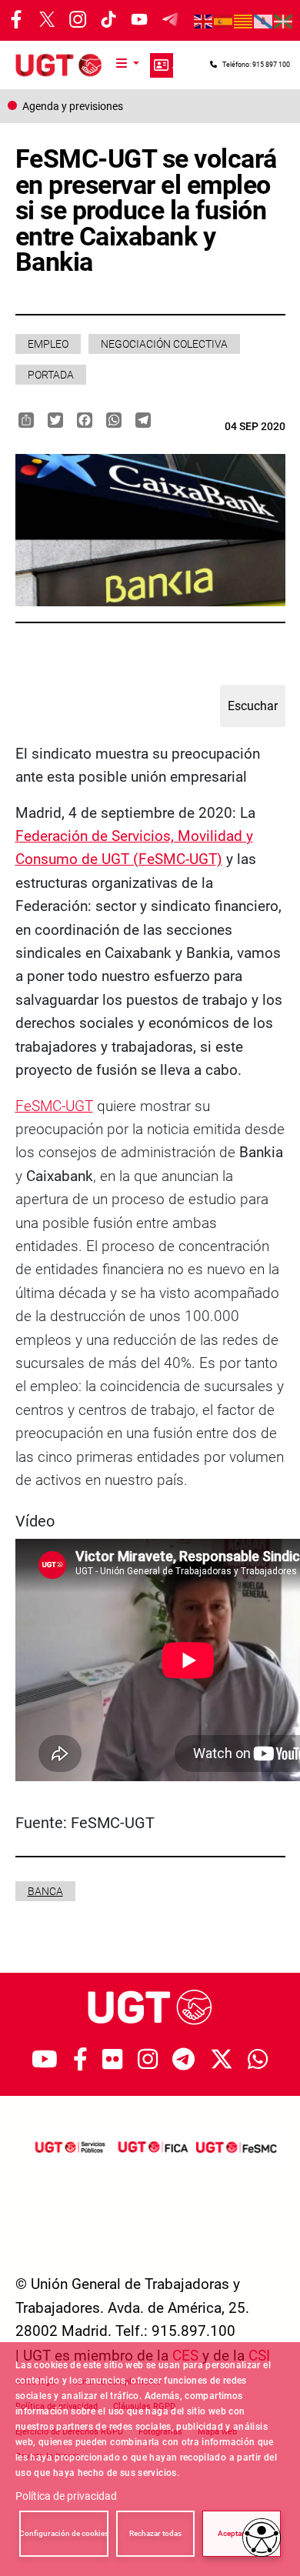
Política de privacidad (66, 2496)
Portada (51, 375)
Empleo (48, 344)
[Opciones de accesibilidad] (262, 2538)
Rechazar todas (155, 2533)
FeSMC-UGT (54, 1106)
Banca (45, 1891)
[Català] (244, 21)
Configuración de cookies (64, 2533)
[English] (204, 21)
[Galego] (264, 21)
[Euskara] (284, 21)
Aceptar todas (242, 2533)
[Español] (224, 21)
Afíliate (162, 65)
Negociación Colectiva (164, 344)
